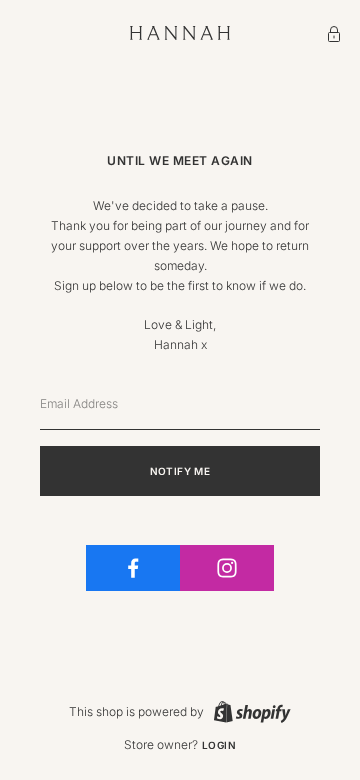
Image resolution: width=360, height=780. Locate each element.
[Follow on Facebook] (133, 568)
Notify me (180, 471)
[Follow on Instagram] (227, 568)
